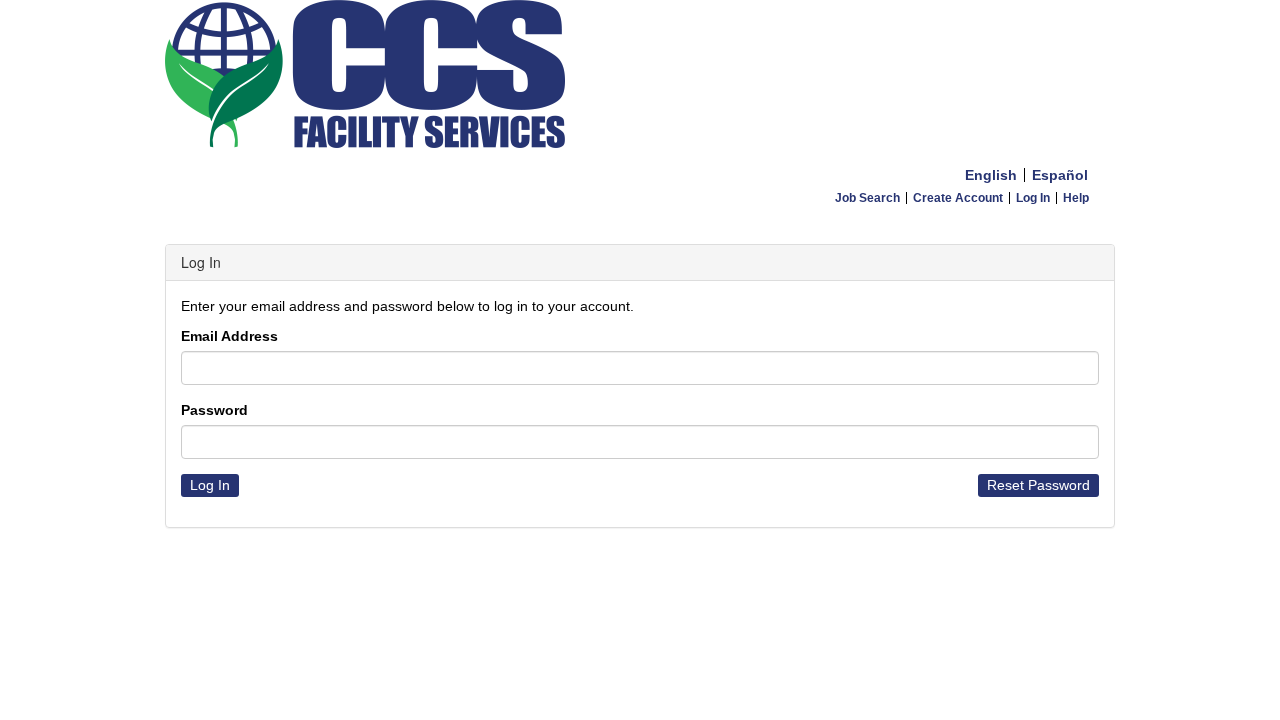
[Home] (640, 79)
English (991, 175)
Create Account (958, 198)
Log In (1033, 198)
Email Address (229, 336)
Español (1060, 175)
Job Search (867, 198)
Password (214, 410)
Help (1076, 198)
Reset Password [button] (1038, 485)
